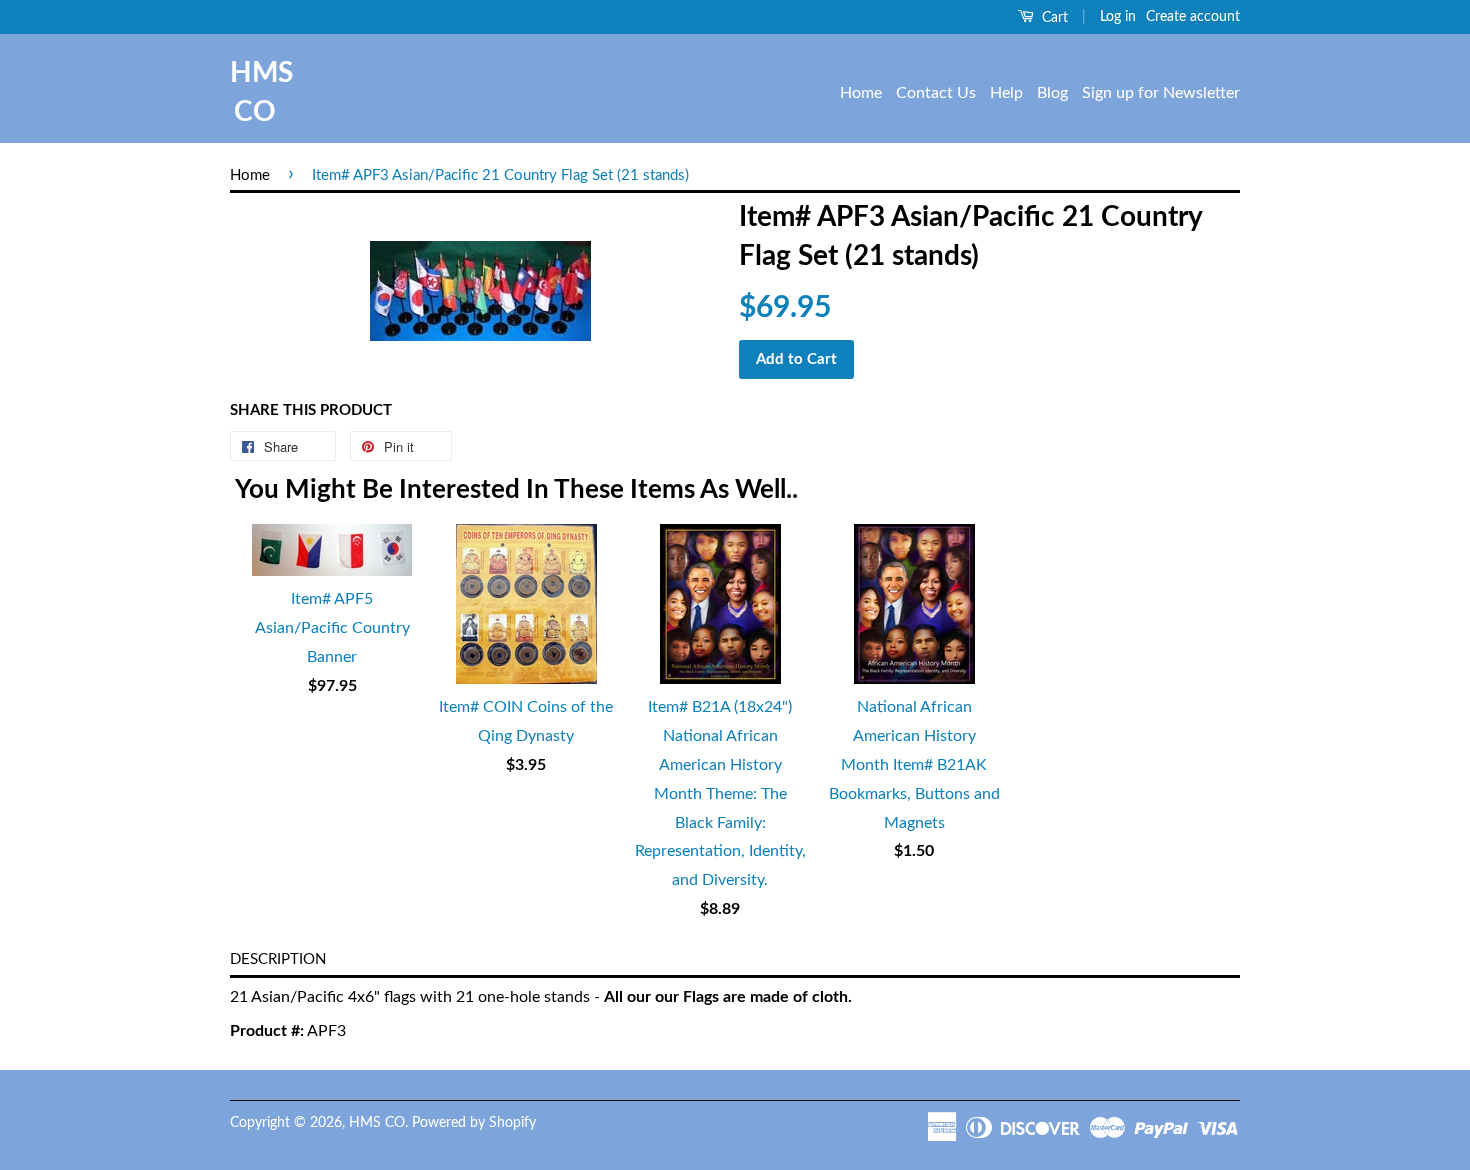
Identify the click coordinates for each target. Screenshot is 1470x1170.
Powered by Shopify (474, 1123)
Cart (1053, 18)
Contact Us (936, 93)
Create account (1193, 17)
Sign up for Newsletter (1161, 93)
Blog (1052, 93)
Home (861, 93)
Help (1006, 93)
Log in (1118, 17)
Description (278, 959)
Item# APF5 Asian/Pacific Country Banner (332, 628)
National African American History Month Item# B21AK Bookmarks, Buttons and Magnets (914, 764)
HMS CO (255, 92)
